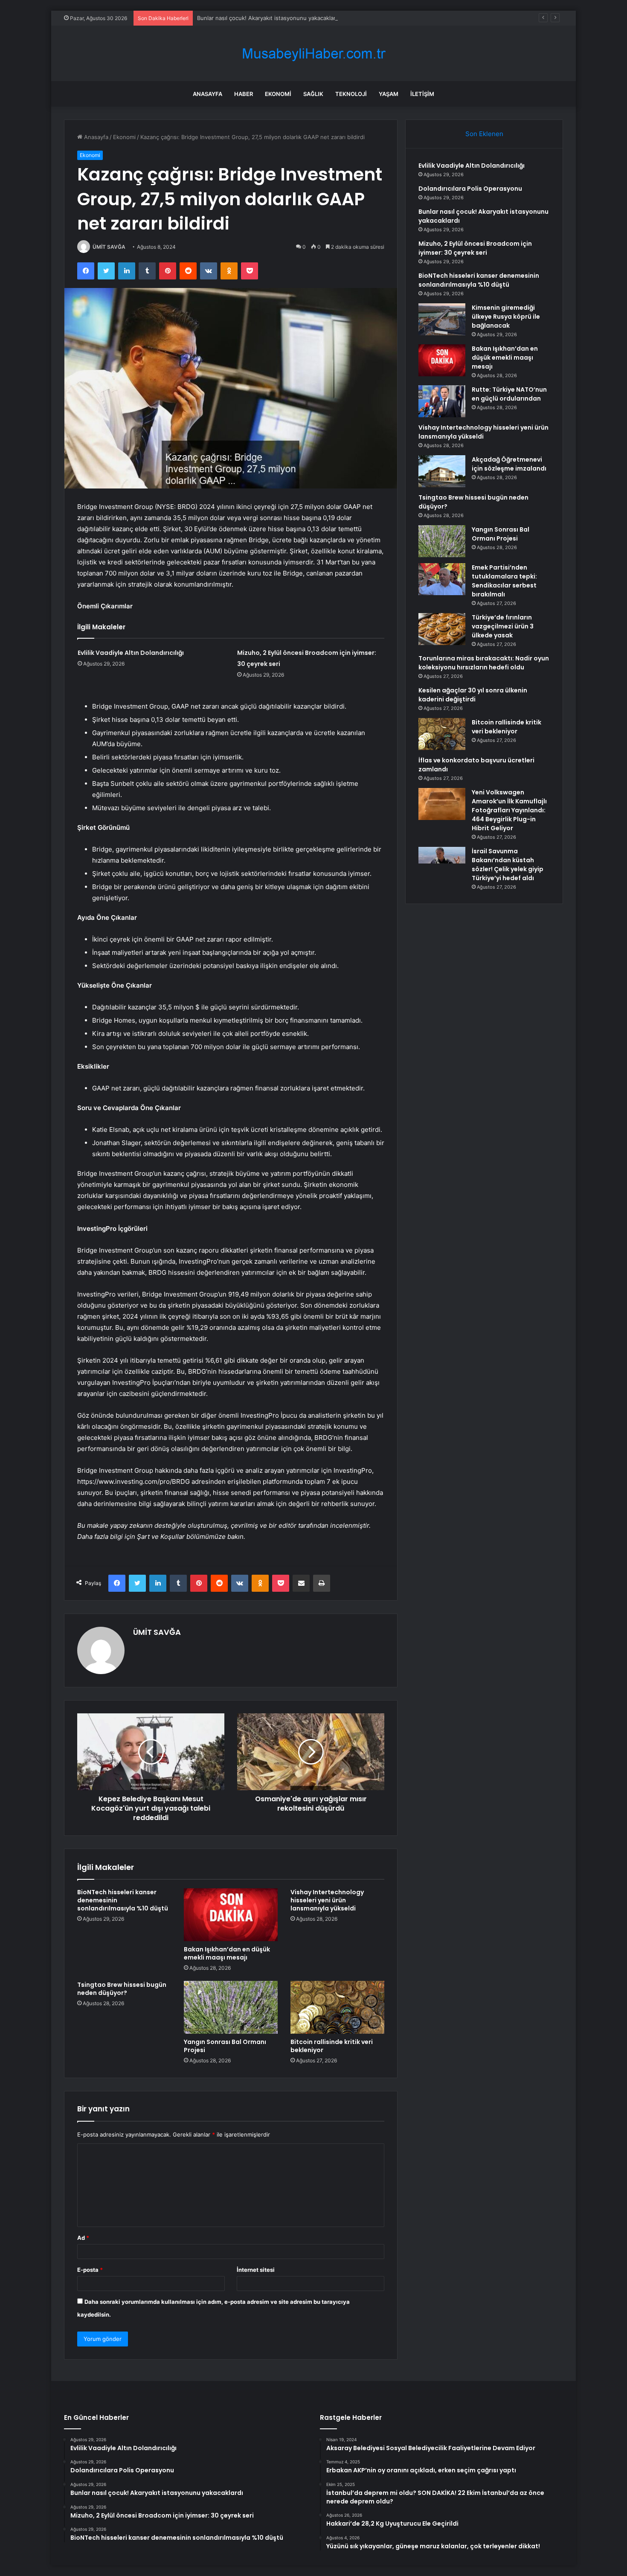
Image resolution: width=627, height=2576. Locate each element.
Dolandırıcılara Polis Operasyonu (470, 189)
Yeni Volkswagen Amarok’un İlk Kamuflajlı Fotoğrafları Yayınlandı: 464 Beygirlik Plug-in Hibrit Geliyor (509, 810)
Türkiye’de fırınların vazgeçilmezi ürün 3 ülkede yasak (503, 626)
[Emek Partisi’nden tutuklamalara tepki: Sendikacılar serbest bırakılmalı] (442, 579)
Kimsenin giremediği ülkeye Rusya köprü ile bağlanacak (506, 317)
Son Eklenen (484, 134)
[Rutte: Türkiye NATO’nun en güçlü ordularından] (442, 401)
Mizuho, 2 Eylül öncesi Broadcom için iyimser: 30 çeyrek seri (475, 248)
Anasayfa (208, 94)
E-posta (90, 2270)
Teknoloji (351, 94)
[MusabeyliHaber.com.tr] (313, 54)
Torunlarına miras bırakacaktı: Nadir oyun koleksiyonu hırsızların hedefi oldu (484, 663)
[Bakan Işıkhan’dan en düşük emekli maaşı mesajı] (231, 1915)
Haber (244, 94)
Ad (83, 2238)
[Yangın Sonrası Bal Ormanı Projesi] (231, 2007)
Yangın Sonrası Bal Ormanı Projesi (225, 2046)
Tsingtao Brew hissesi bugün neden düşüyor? (122, 1989)
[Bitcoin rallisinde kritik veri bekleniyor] (337, 2007)
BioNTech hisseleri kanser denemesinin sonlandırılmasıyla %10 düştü (479, 280)
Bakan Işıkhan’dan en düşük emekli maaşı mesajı (227, 1953)
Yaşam (389, 94)
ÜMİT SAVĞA (109, 247)
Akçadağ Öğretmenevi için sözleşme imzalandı (509, 464)
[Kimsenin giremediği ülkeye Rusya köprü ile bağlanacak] (442, 319)
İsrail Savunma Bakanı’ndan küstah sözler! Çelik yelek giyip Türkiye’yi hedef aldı (508, 865)
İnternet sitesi (256, 2270)
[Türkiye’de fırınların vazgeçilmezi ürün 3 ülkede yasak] (442, 629)
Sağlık (313, 94)
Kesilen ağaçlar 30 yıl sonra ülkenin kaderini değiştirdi (473, 695)
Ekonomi (278, 94)
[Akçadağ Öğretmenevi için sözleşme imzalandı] (442, 471)
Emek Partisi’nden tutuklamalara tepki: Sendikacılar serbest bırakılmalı (504, 581)
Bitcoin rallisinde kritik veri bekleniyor (332, 2046)
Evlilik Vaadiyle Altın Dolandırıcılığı (131, 653)
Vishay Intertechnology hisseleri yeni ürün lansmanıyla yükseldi (327, 1900)
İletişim (422, 94)
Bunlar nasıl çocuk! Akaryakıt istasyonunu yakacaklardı (269, 18)
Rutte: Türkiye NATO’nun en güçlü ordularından (509, 394)
